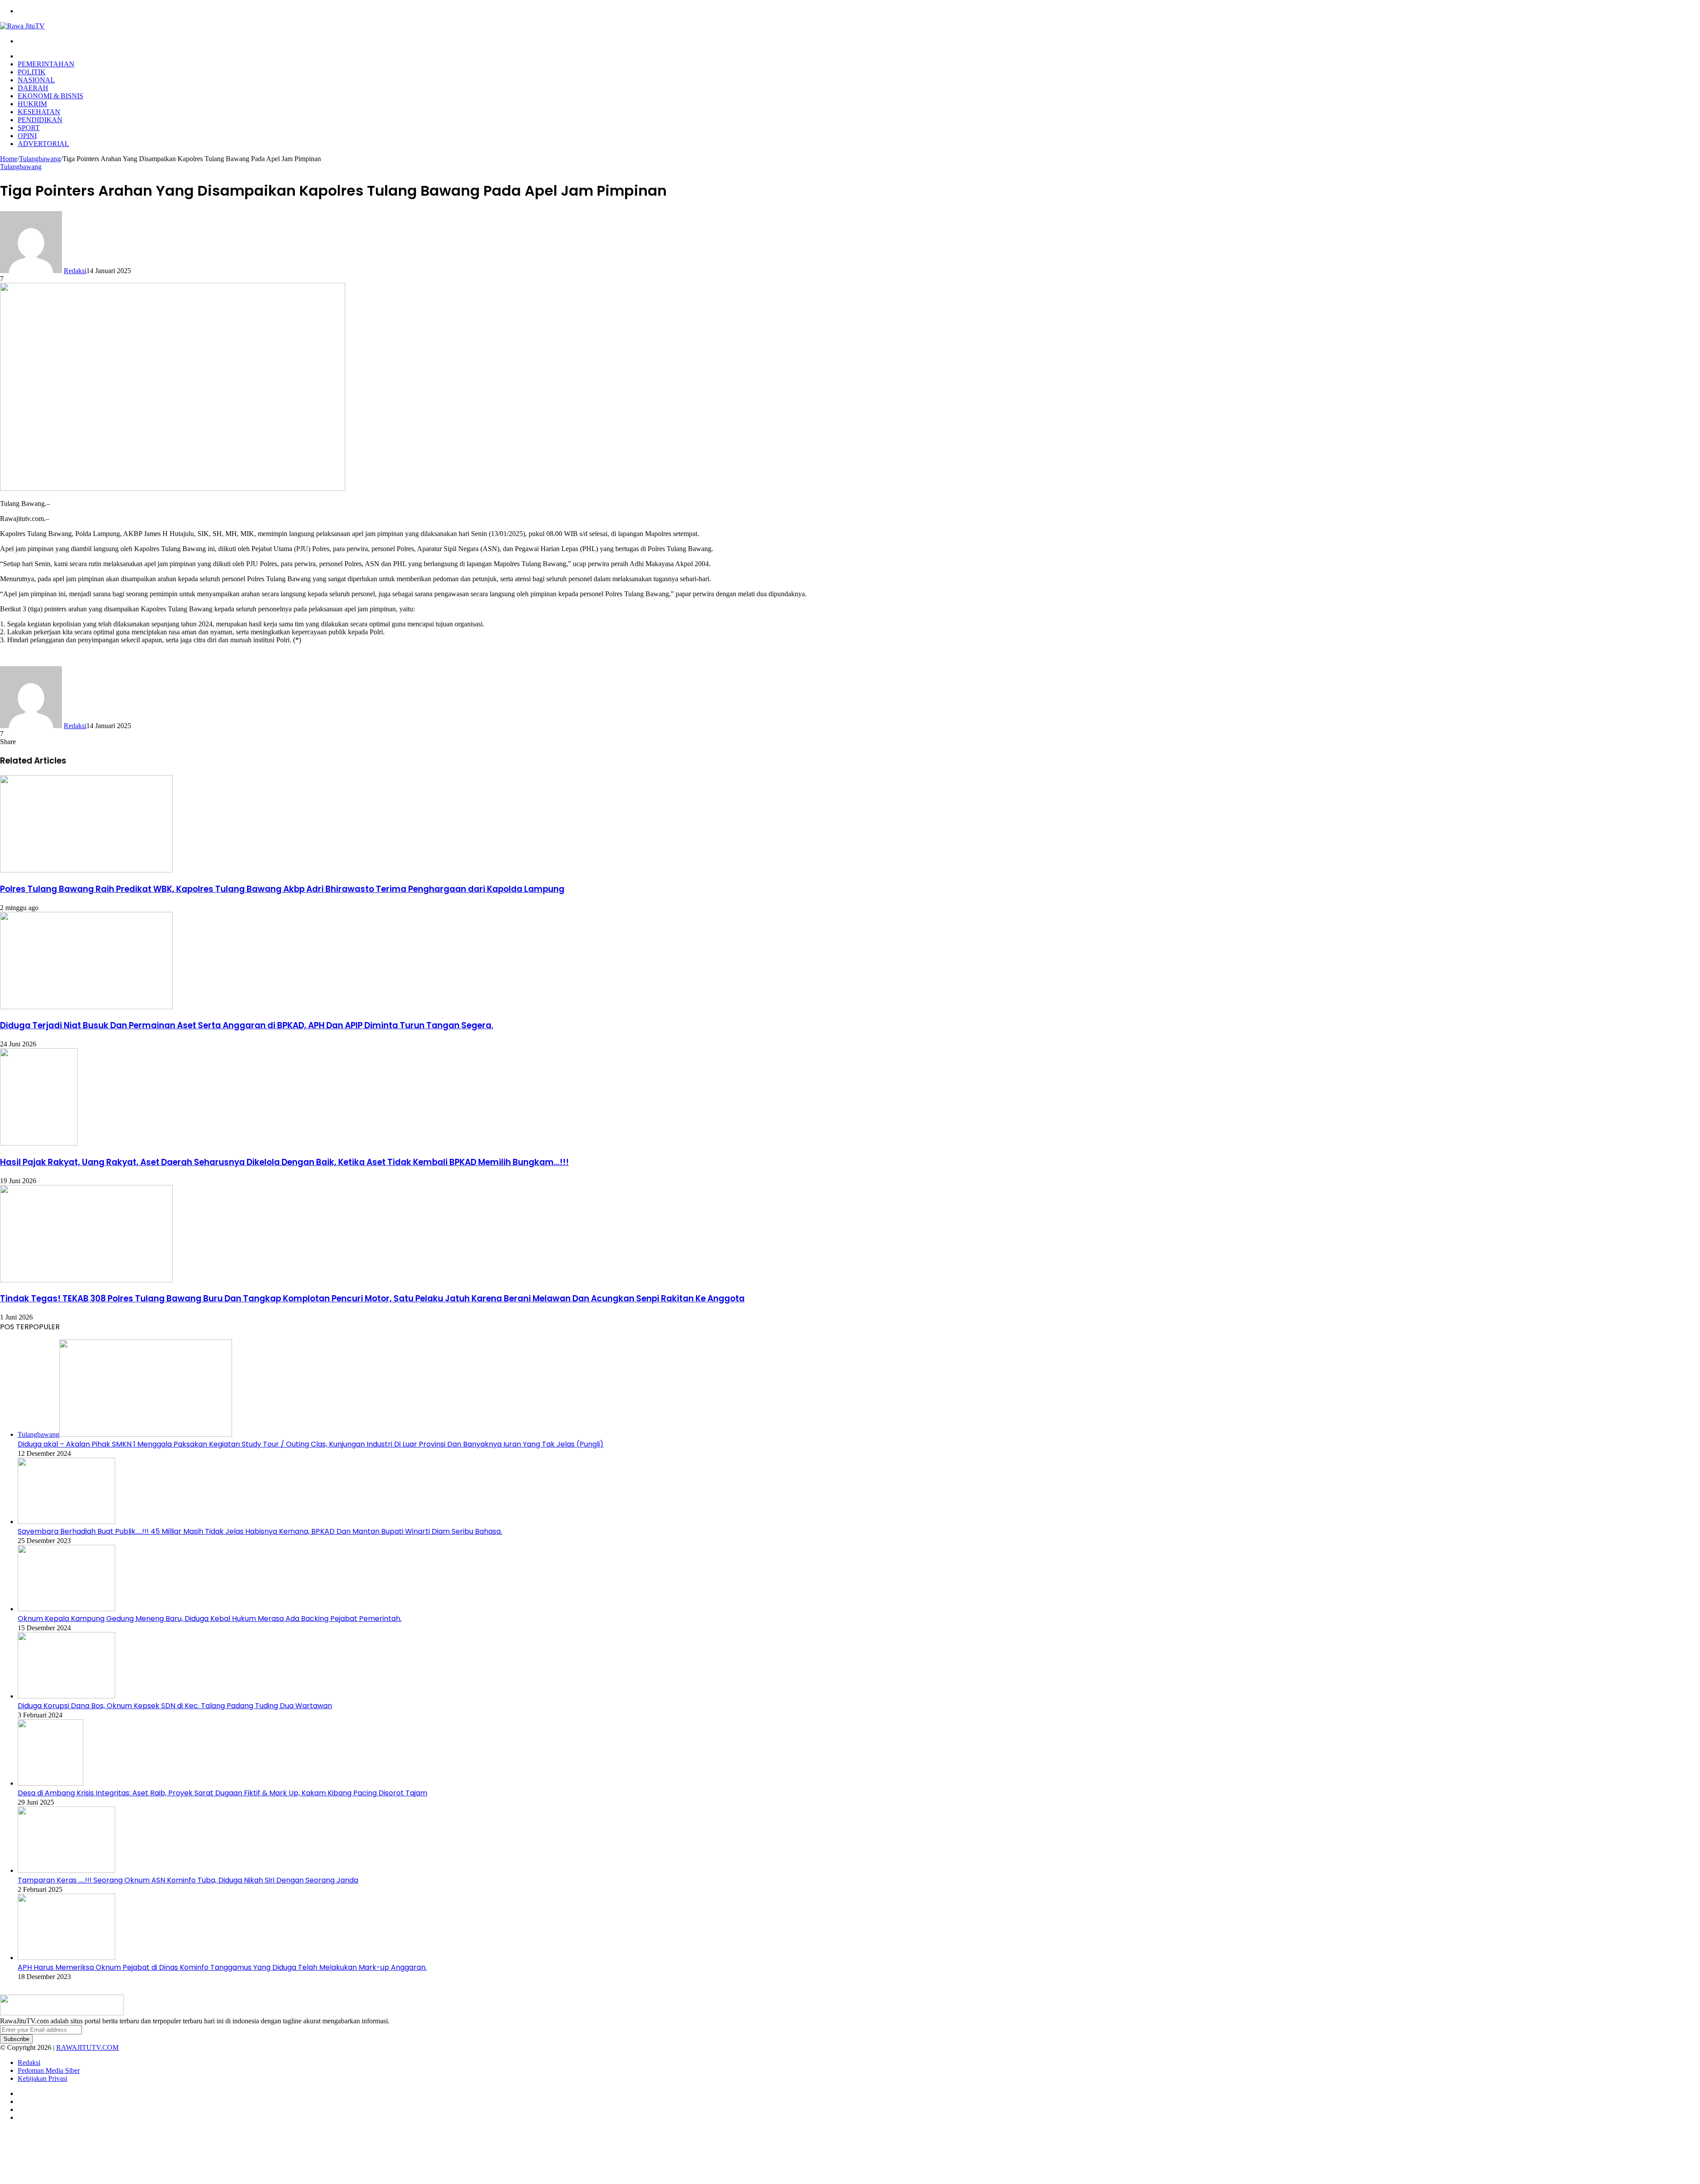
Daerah (33, 88)
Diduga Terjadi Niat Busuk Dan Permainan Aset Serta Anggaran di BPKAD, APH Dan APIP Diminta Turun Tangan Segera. (247, 1025)
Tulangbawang (40, 159)
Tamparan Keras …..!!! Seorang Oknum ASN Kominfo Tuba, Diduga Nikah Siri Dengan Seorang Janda (188, 1880)
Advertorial (43, 144)
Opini (27, 136)
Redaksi (75, 271)
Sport (29, 128)
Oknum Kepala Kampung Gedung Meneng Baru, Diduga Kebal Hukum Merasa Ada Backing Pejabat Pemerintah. (210, 1619)
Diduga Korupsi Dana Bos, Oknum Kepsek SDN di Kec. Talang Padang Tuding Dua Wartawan (175, 1706)
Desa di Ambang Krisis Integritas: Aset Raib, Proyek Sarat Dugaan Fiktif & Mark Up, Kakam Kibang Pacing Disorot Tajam (222, 1793)
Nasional (36, 80)
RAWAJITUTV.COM (87, 2047)
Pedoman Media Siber (49, 2070)
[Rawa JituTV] (22, 26)
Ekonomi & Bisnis (50, 96)
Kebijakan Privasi (42, 2078)
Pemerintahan (46, 64)
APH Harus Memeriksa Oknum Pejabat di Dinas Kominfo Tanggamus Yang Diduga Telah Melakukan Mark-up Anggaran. (222, 1967)
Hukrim (32, 104)
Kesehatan (39, 112)
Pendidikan (40, 120)
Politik (32, 72)
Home (9, 159)
